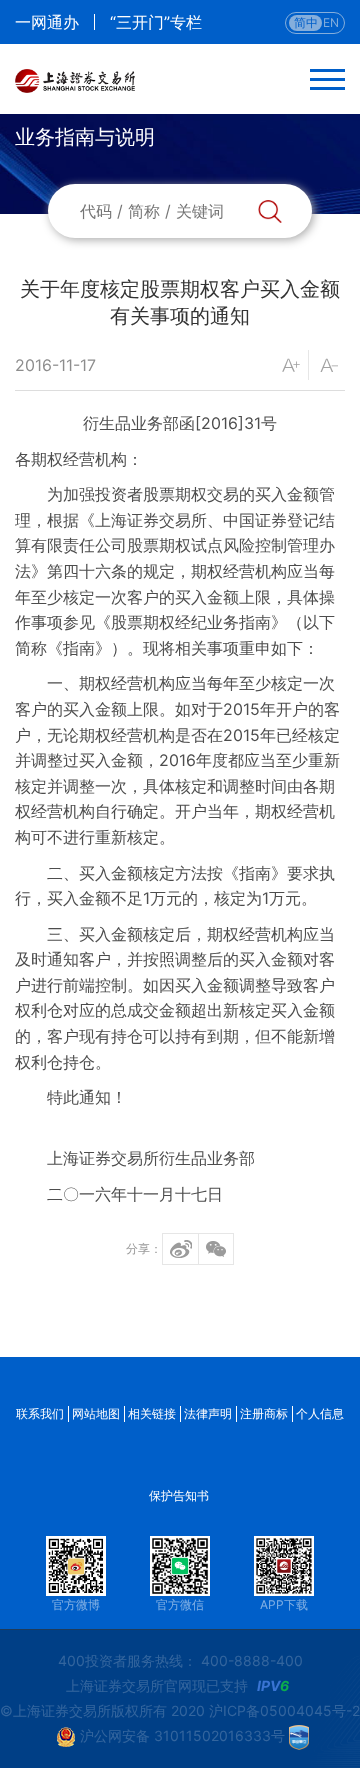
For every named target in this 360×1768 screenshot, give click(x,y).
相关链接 (152, 1413)
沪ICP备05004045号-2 (284, 1710)
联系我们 (40, 1413)
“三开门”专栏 (156, 22)
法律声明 (208, 1413)
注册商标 (264, 1413)
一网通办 (47, 22)
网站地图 (96, 1413)
